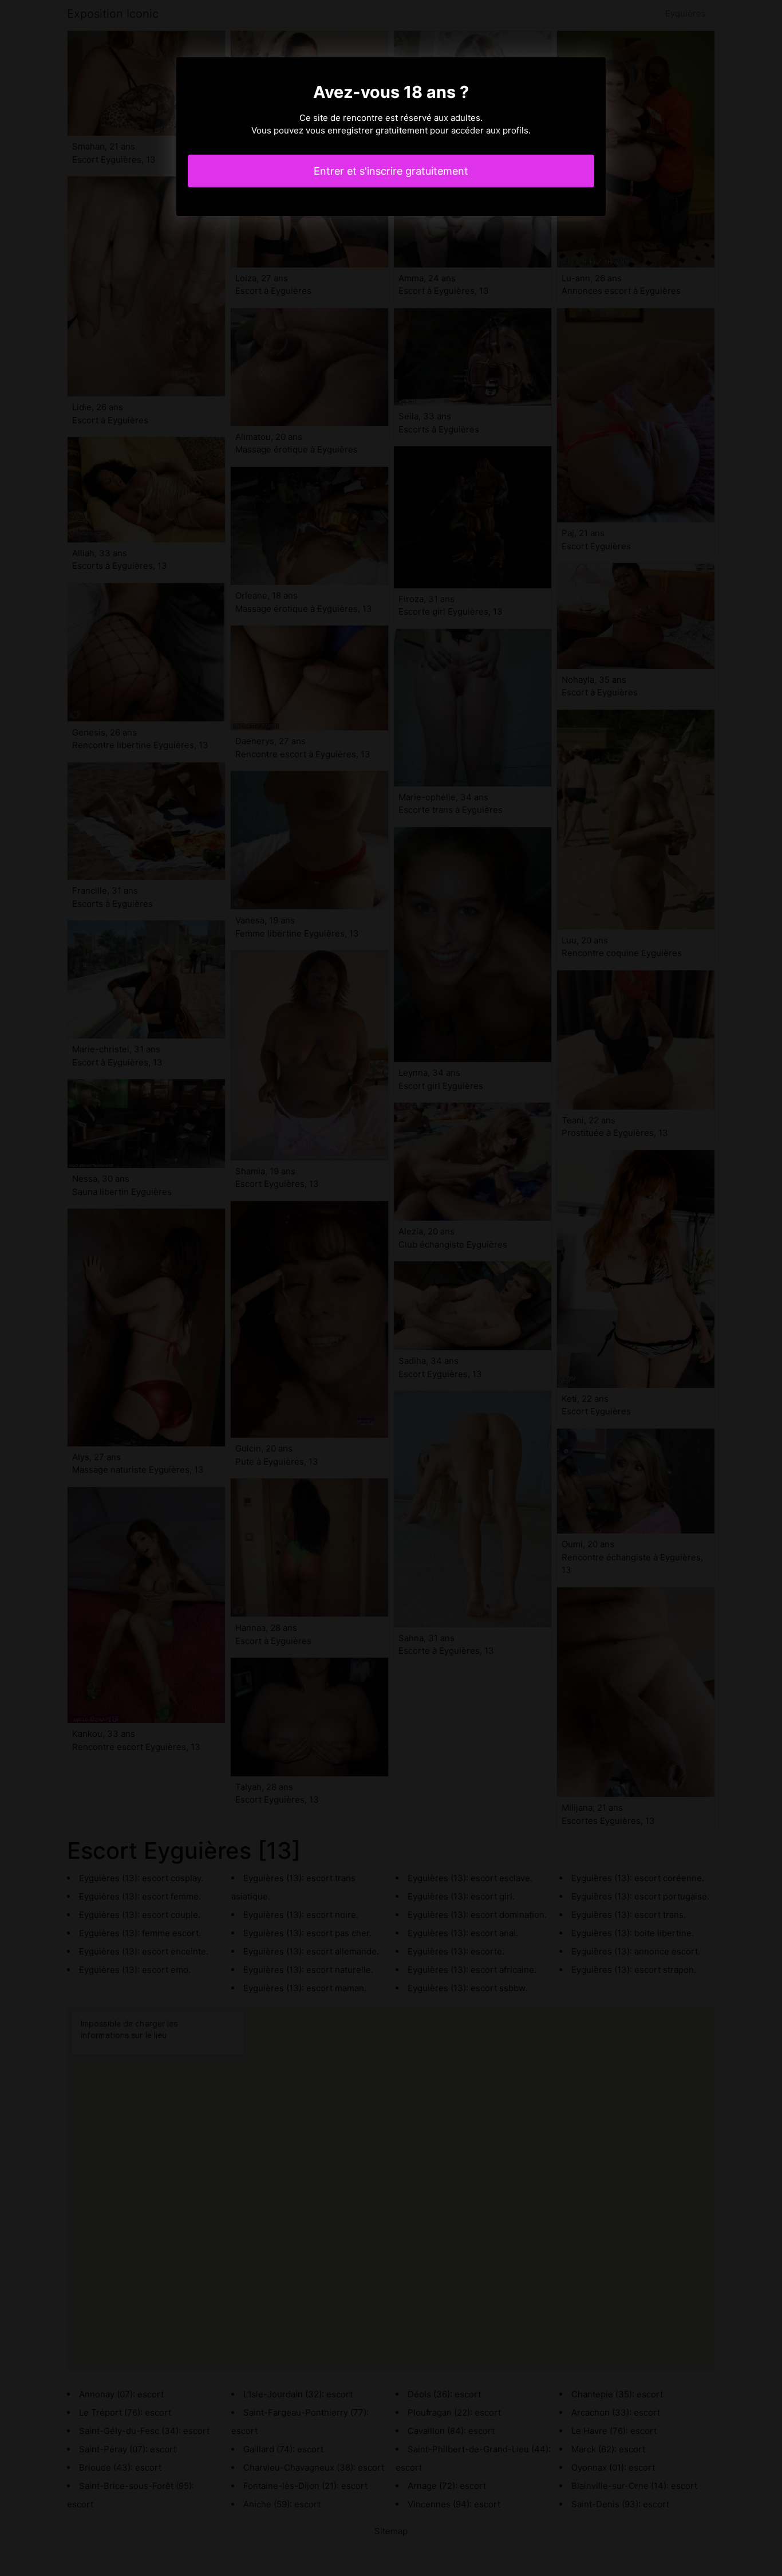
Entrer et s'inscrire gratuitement (391, 171)
